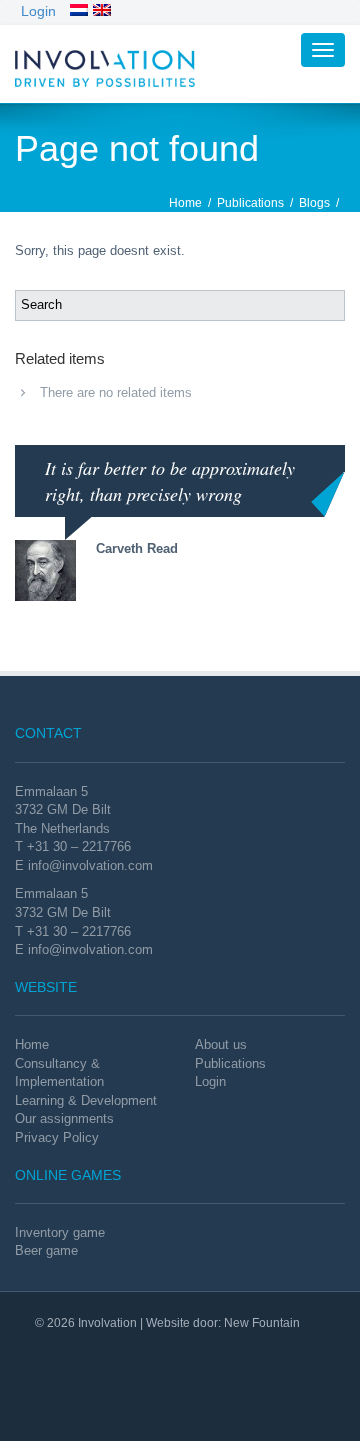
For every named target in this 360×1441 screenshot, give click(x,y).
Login (38, 11)
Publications (250, 203)
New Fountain (262, 1323)
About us (221, 1044)
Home (185, 203)
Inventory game (60, 1232)
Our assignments (64, 1118)
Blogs (314, 203)
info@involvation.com (90, 865)
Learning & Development (86, 1100)
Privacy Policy (57, 1137)
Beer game (46, 1250)
